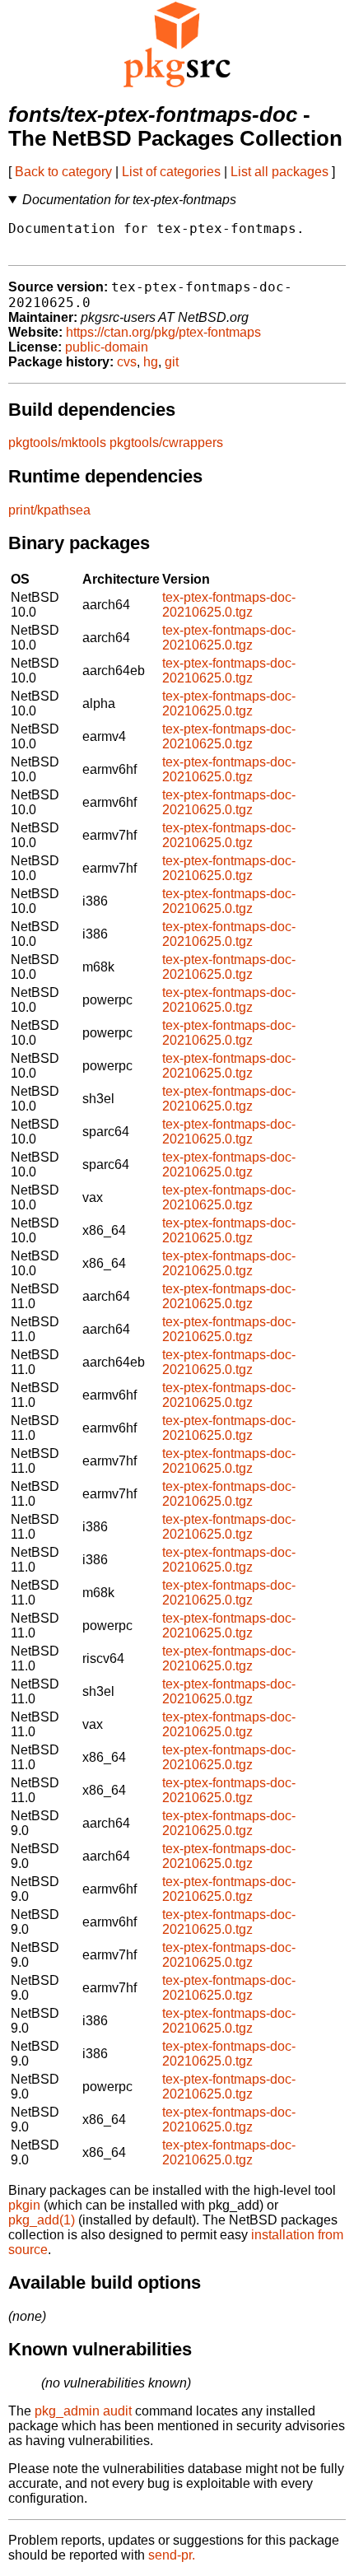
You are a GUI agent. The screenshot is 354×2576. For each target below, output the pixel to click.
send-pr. (172, 2555)
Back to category (63, 172)
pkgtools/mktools (57, 443)
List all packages (279, 172)
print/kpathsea (49, 510)
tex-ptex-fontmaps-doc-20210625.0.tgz (229, 605)
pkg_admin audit (83, 2411)
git (172, 362)
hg (151, 362)
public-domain (107, 347)
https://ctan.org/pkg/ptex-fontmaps (163, 332)
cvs (127, 362)
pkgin (24, 2205)
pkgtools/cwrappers (166, 443)
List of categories (171, 172)
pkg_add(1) (42, 2220)
